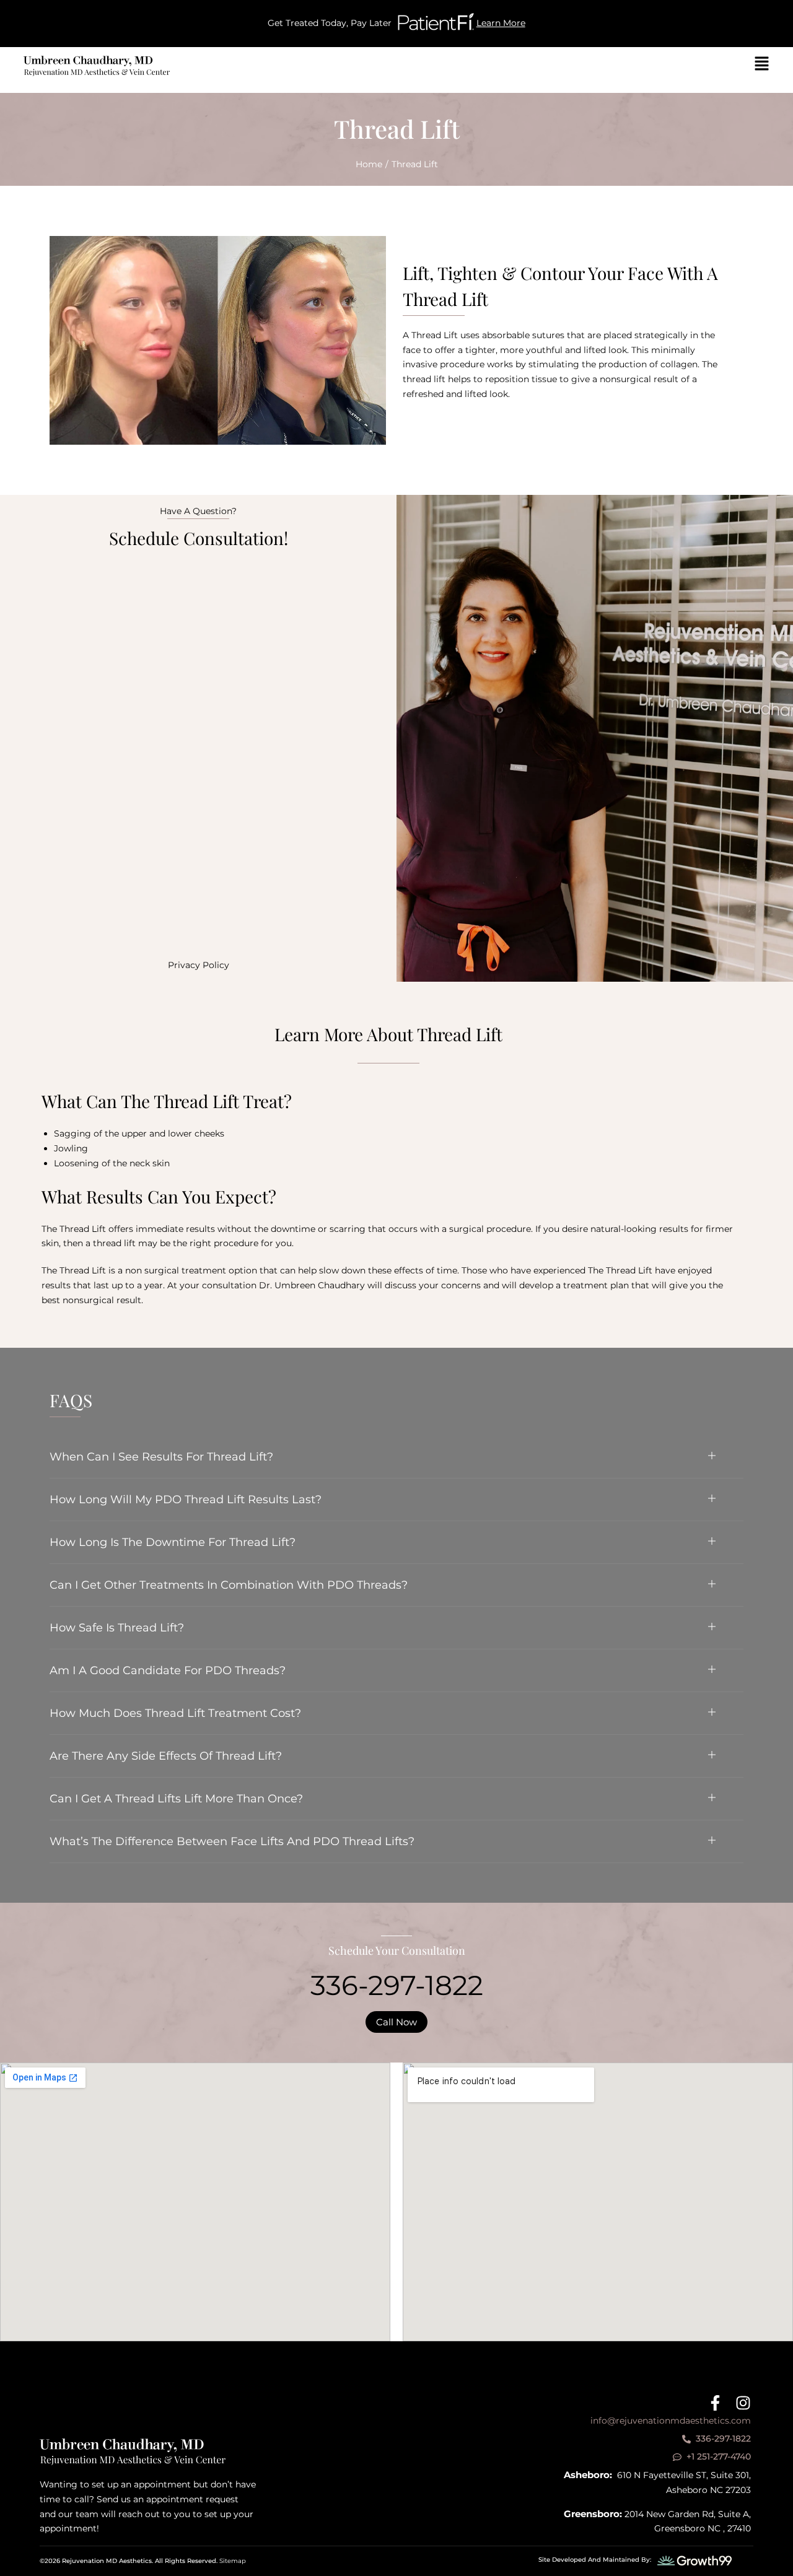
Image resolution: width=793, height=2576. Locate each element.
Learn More (501, 23)
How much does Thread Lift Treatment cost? (175, 1713)
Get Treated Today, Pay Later (330, 23)
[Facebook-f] (715, 2403)
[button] (396, 1457)
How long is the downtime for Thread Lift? (173, 1542)
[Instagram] (743, 2403)
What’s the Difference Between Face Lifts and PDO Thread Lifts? (232, 1841)
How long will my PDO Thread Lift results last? (186, 1500)
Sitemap (233, 2561)
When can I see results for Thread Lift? (161, 1457)
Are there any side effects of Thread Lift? (166, 1756)
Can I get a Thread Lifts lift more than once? (176, 1799)
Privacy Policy (199, 965)
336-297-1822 (397, 1985)
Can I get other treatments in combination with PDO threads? (229, 1585)
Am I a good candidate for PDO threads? (168, 1670)
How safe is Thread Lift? (117, 1628)
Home (369, 164)
